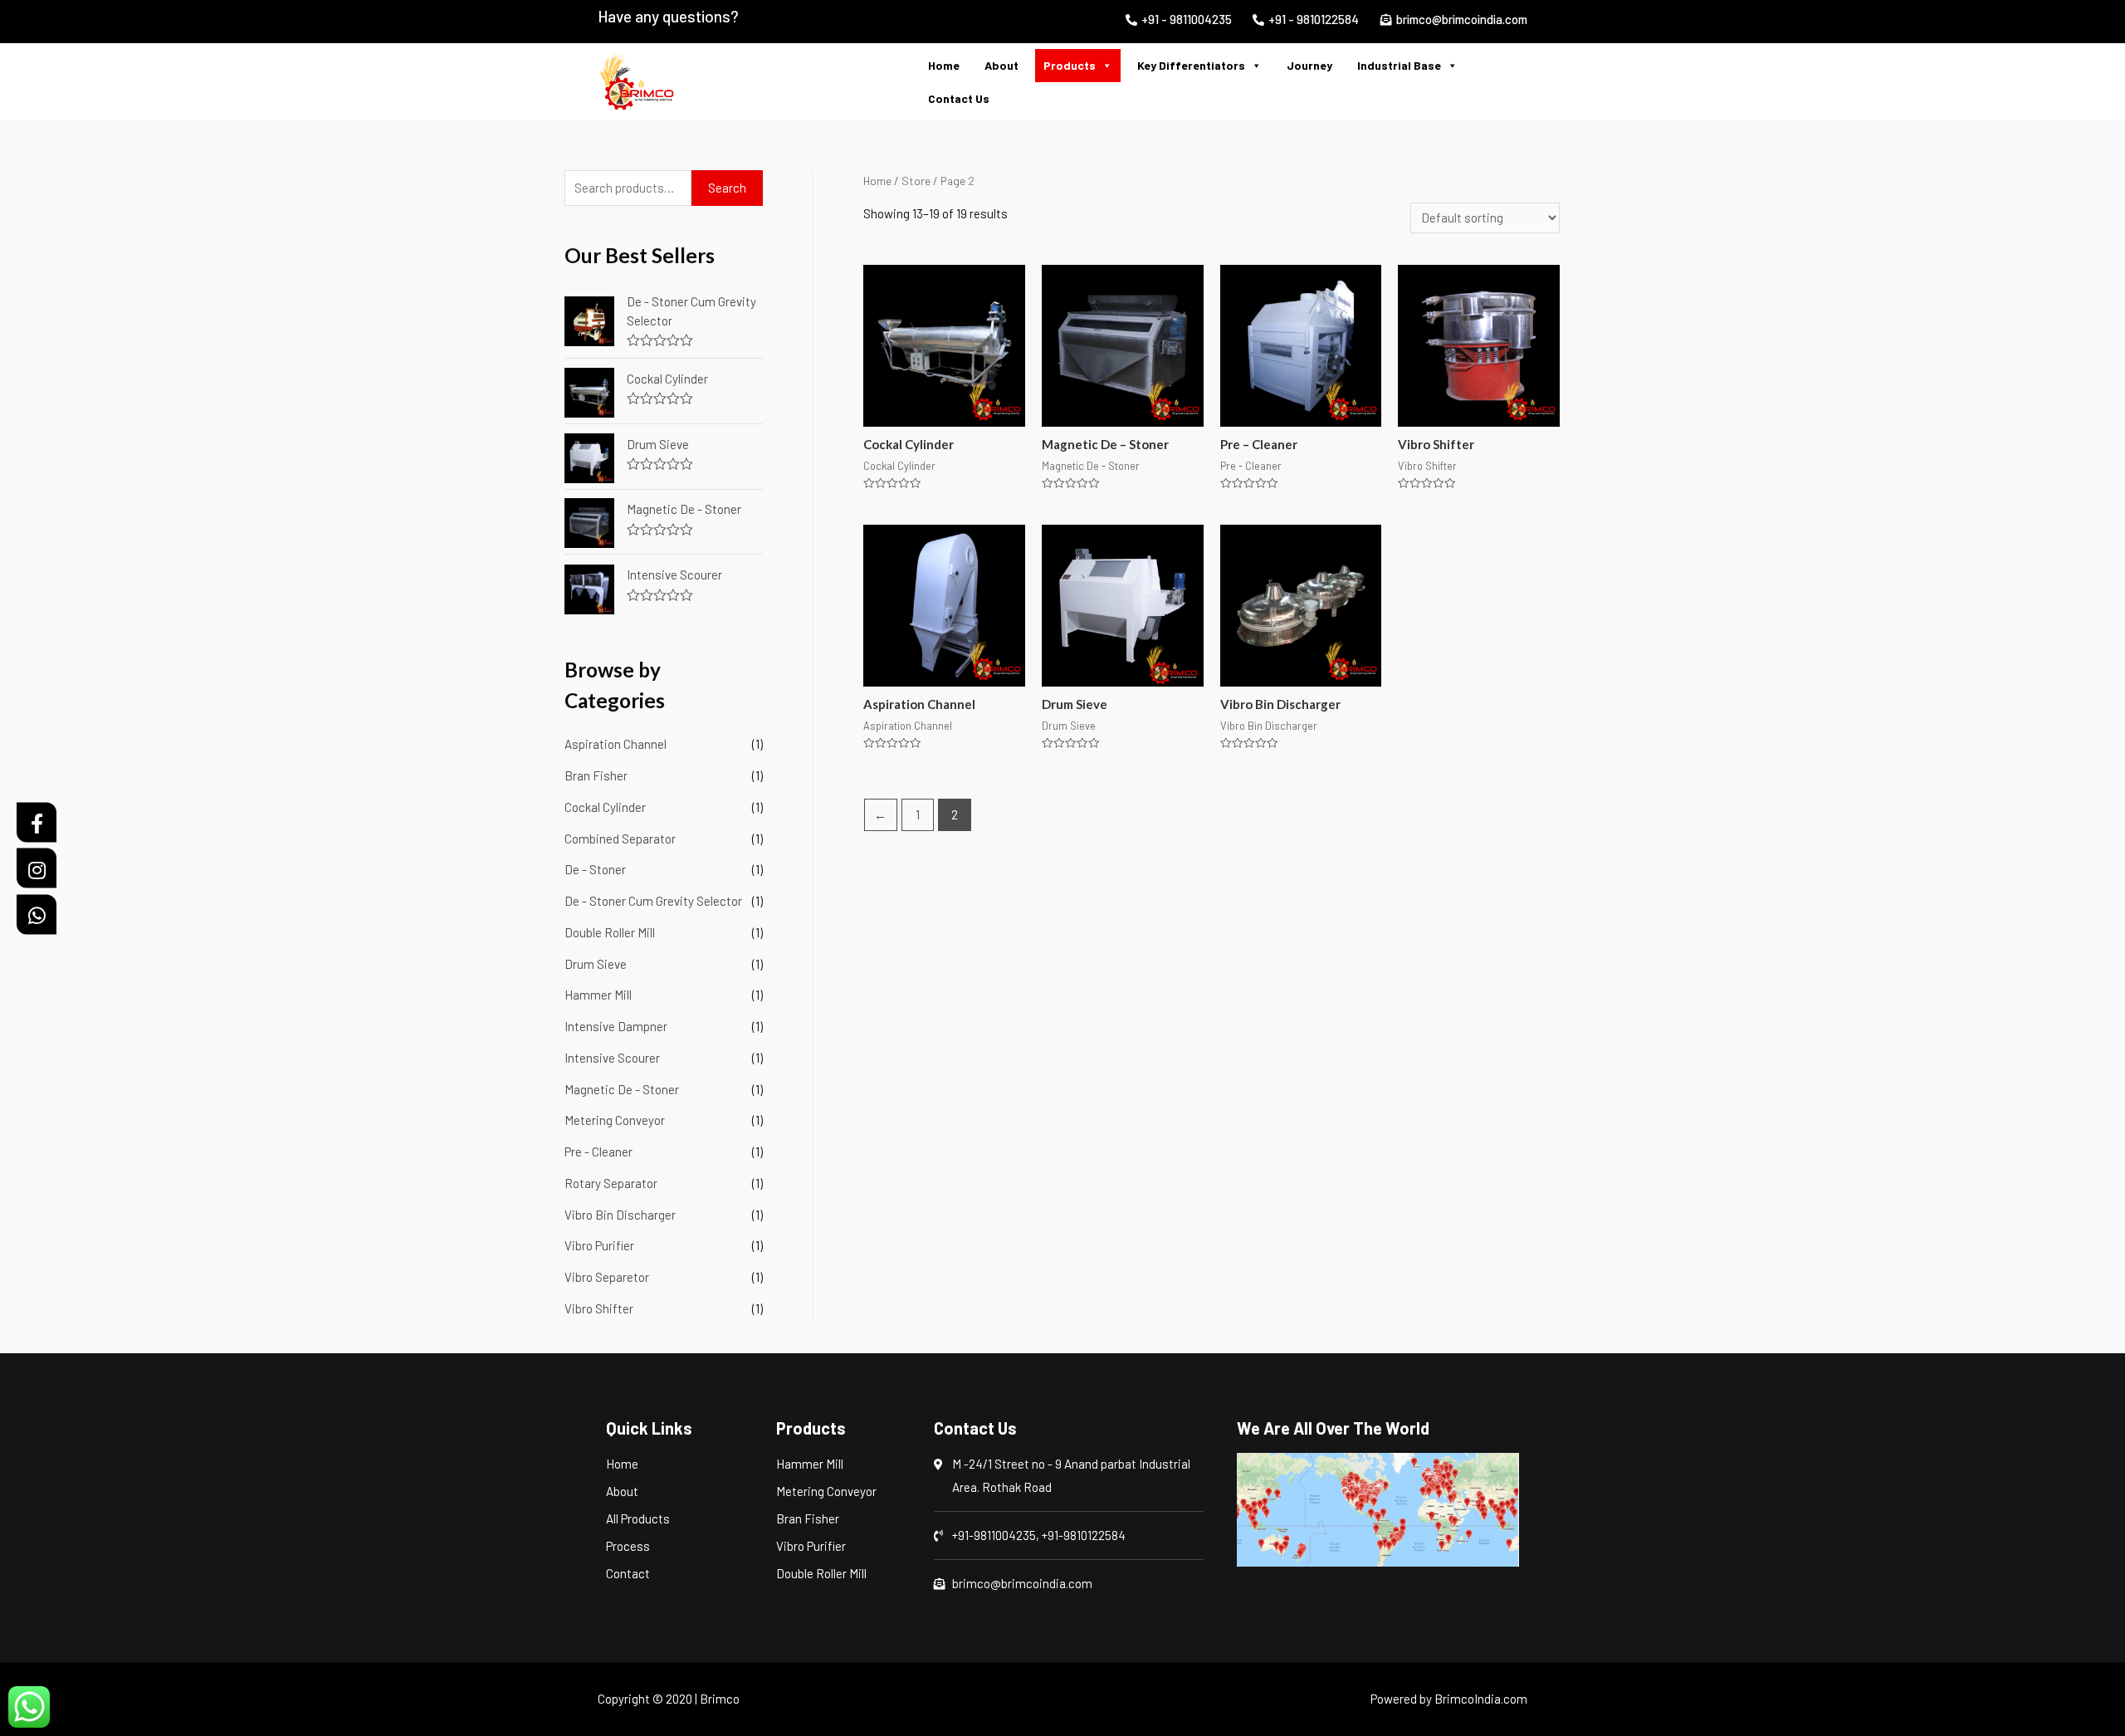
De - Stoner (595, 869)
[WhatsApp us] (29, 1707)
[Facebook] (37, 822)
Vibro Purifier (599, 1245)
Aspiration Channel (616, 744)
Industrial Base (1399, 65)
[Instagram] (37, 868)
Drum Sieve (596, 964)
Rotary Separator (611, 1183)
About (1001, 65)
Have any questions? (668, 16)
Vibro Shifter (599, 1308)
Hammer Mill (598, 995)
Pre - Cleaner (598, 1152)
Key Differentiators (1191, 65)
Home (944, 65)
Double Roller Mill (610, 932)
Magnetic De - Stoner (622, 1089)
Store (916, 181)
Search (727, 188)
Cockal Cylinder (605, 807)
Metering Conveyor (615, 1120)
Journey (1309, 65)
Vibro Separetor (607, 1277)
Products (1070, 65)
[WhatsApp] (37, 914)
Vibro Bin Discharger (620, 1215)
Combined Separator (620, 839)
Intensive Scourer (612, 1058)
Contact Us (959, 98)
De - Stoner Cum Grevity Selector (653, 901)
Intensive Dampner (616, 1026)
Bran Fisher (596, 775)
